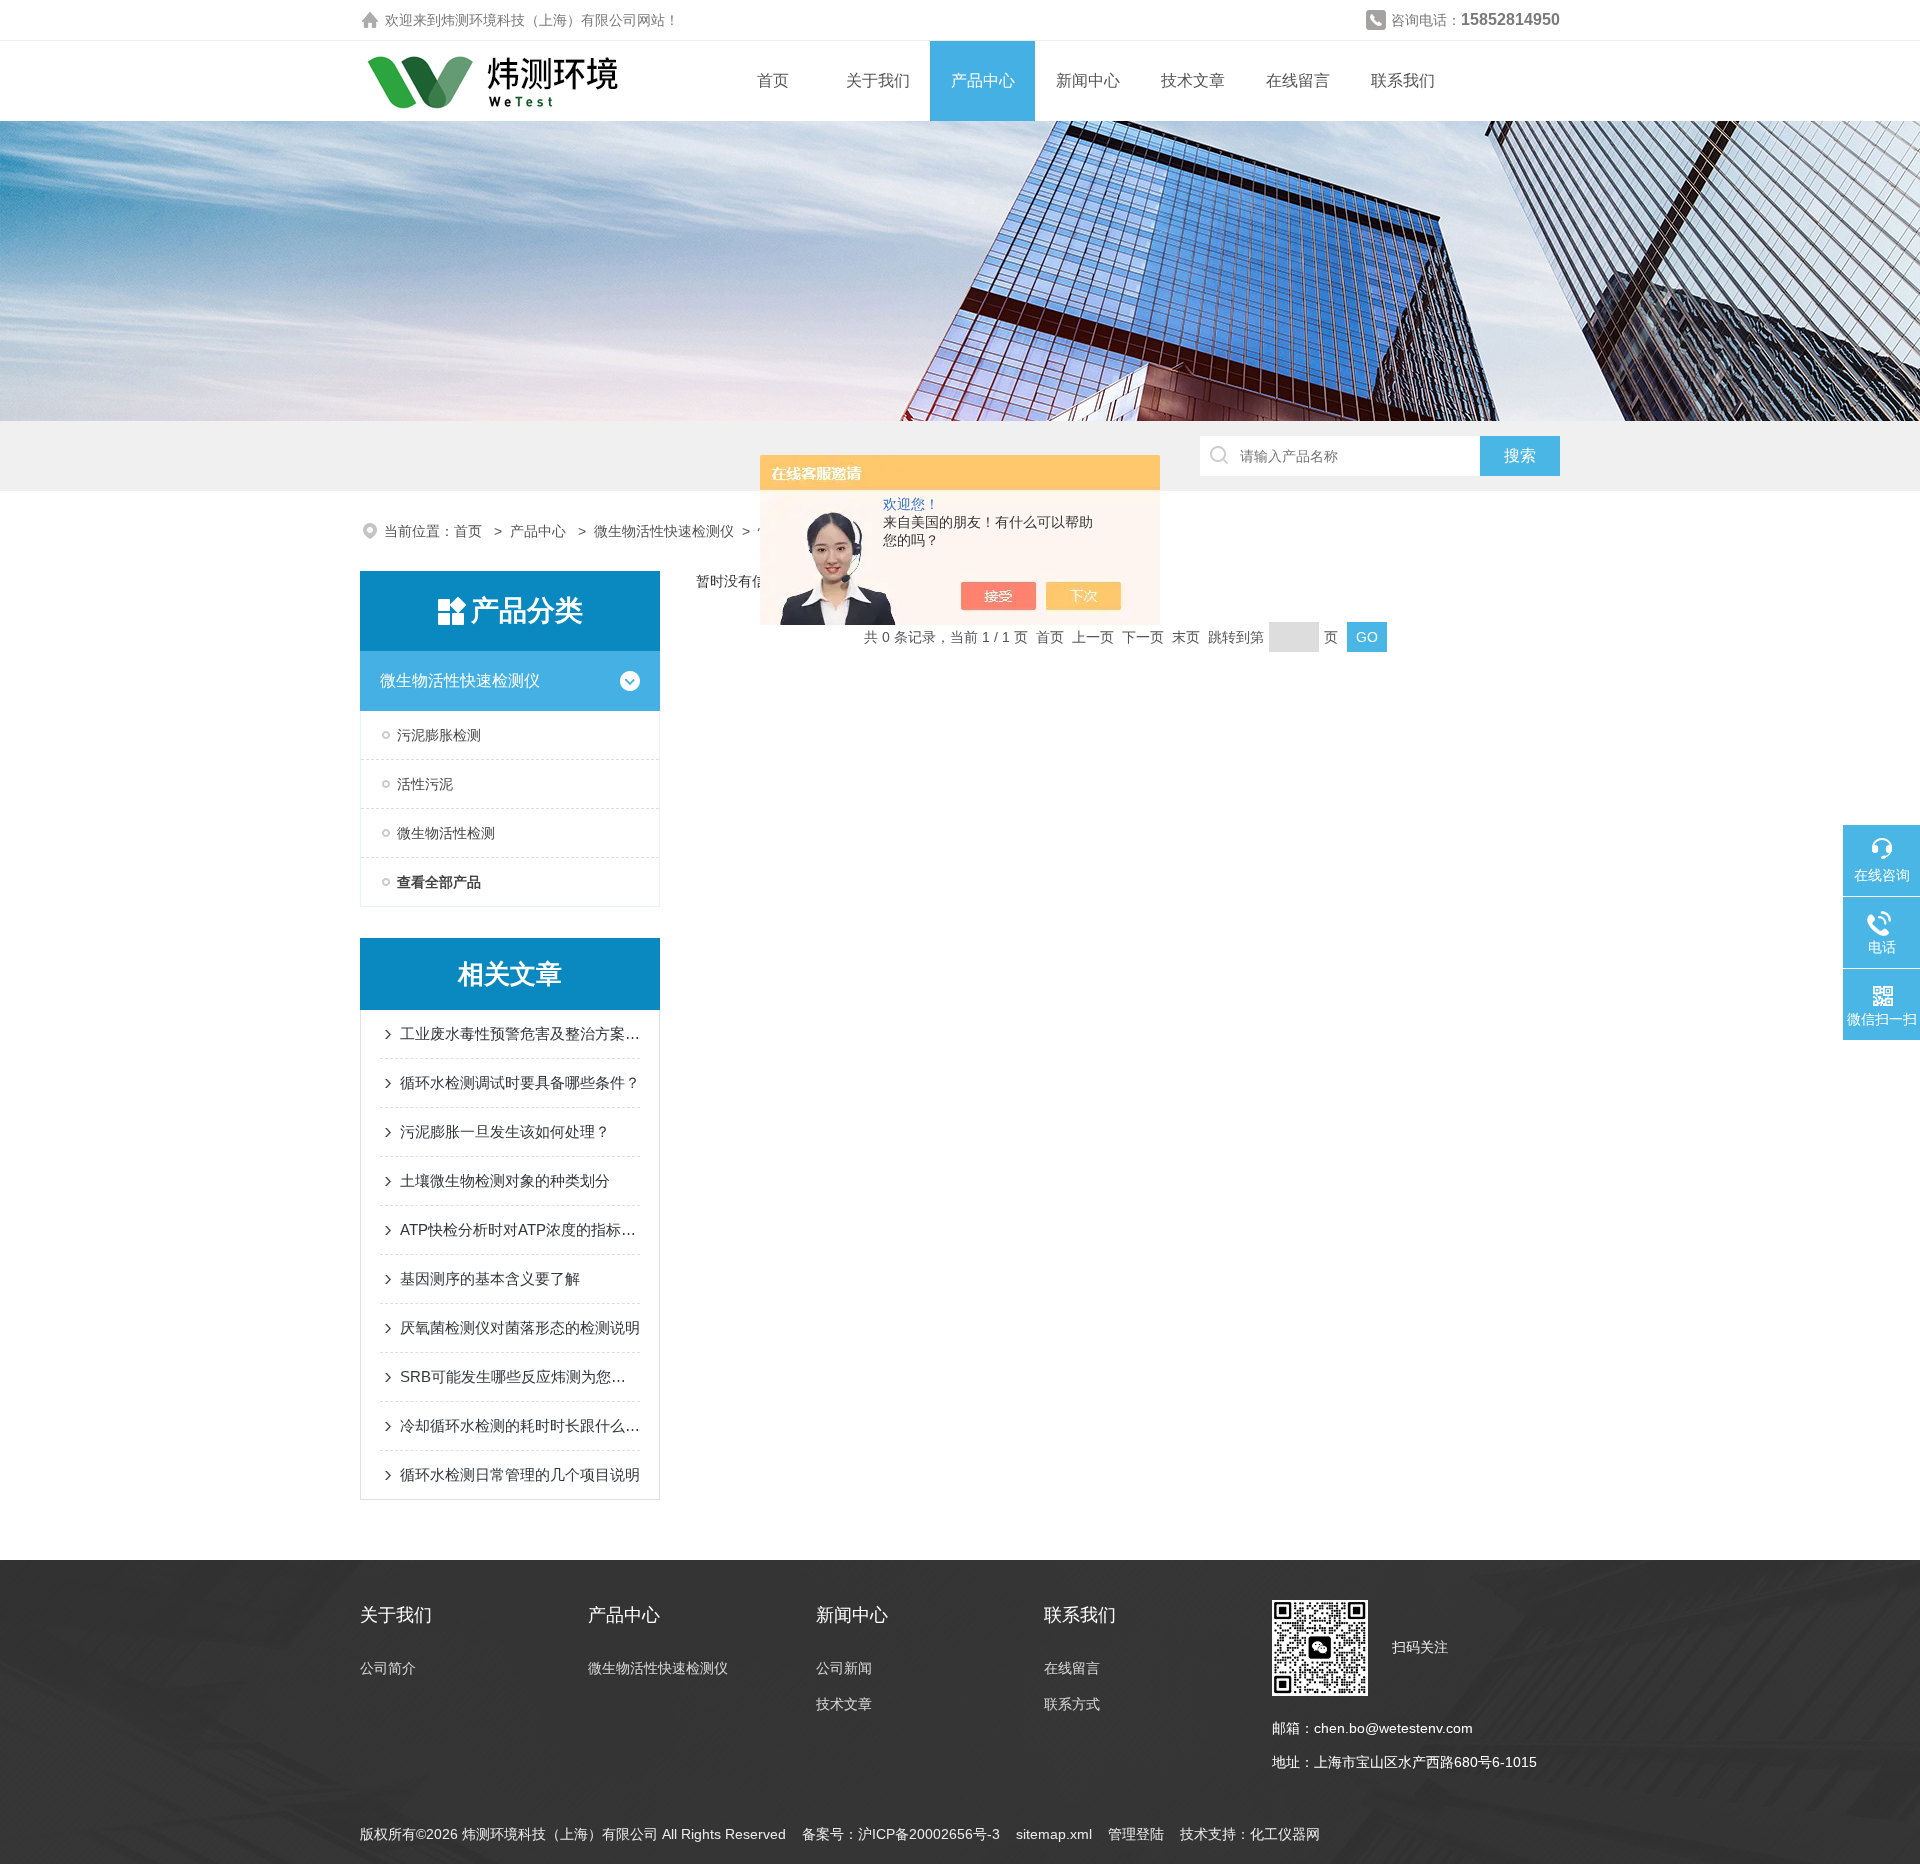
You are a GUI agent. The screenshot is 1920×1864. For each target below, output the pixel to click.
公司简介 (388, 1668)
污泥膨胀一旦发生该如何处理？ (505, 1131)
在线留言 (1298, 80)
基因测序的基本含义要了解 (490, 1278)
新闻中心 (1088, 80)
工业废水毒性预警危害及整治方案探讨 (520, 1033)
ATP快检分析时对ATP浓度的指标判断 (520, 1229)
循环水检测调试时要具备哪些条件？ (520, 1082)
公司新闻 (844, 1668)
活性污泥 (425, 784)
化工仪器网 (1285, 1834)
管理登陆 (1136, 1834)
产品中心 (983, 80)
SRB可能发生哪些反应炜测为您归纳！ (520, 1376)
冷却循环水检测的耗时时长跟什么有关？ (520, 1425)
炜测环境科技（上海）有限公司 (539, 20)
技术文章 (1193, 80)
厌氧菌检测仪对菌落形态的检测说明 (520, 1327)
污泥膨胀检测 (439, 735)
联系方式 (1072, 1704)
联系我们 (1403, 80)
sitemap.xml (1054, 1834)
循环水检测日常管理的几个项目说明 (520, 1474)
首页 (773, 80)
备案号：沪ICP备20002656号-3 (901, 1834)
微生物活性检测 (446, 833)
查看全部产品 (439, 882)
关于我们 (878, 80)
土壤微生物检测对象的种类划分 (505, 1180)
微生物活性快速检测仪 (664, 531)
